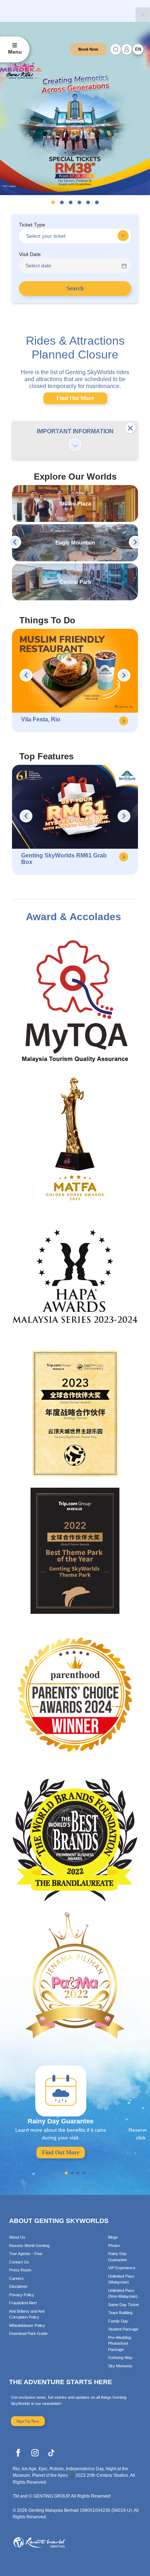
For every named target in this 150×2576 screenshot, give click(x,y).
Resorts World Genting (29, 2246)
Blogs (113, 2237)
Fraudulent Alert (23, 2303)
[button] (53, 202)
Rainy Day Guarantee (118, 2257)
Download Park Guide (28, 2333)
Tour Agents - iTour (26, 2254)
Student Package (123, 2329)
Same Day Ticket (123, 2305)
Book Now (88, 49)
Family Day (118, 2321)
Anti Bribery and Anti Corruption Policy (27, 2314)
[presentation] (15, 542)
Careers (16, 2278)
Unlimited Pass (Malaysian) (121, 2279)
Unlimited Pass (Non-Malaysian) (123, 2294)
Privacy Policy (22, 2295)
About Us (17, 2237)
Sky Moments (120, 2366)
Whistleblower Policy (27, 2325)
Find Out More (75, 398)
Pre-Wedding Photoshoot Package (120, 2343)
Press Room (20, 2270)
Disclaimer (18, 2286)
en (138, 49)
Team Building (120, 2313)
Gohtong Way (120, 2358)
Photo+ (114, 2246)
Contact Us (19, 2262)
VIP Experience (122, 2268)
